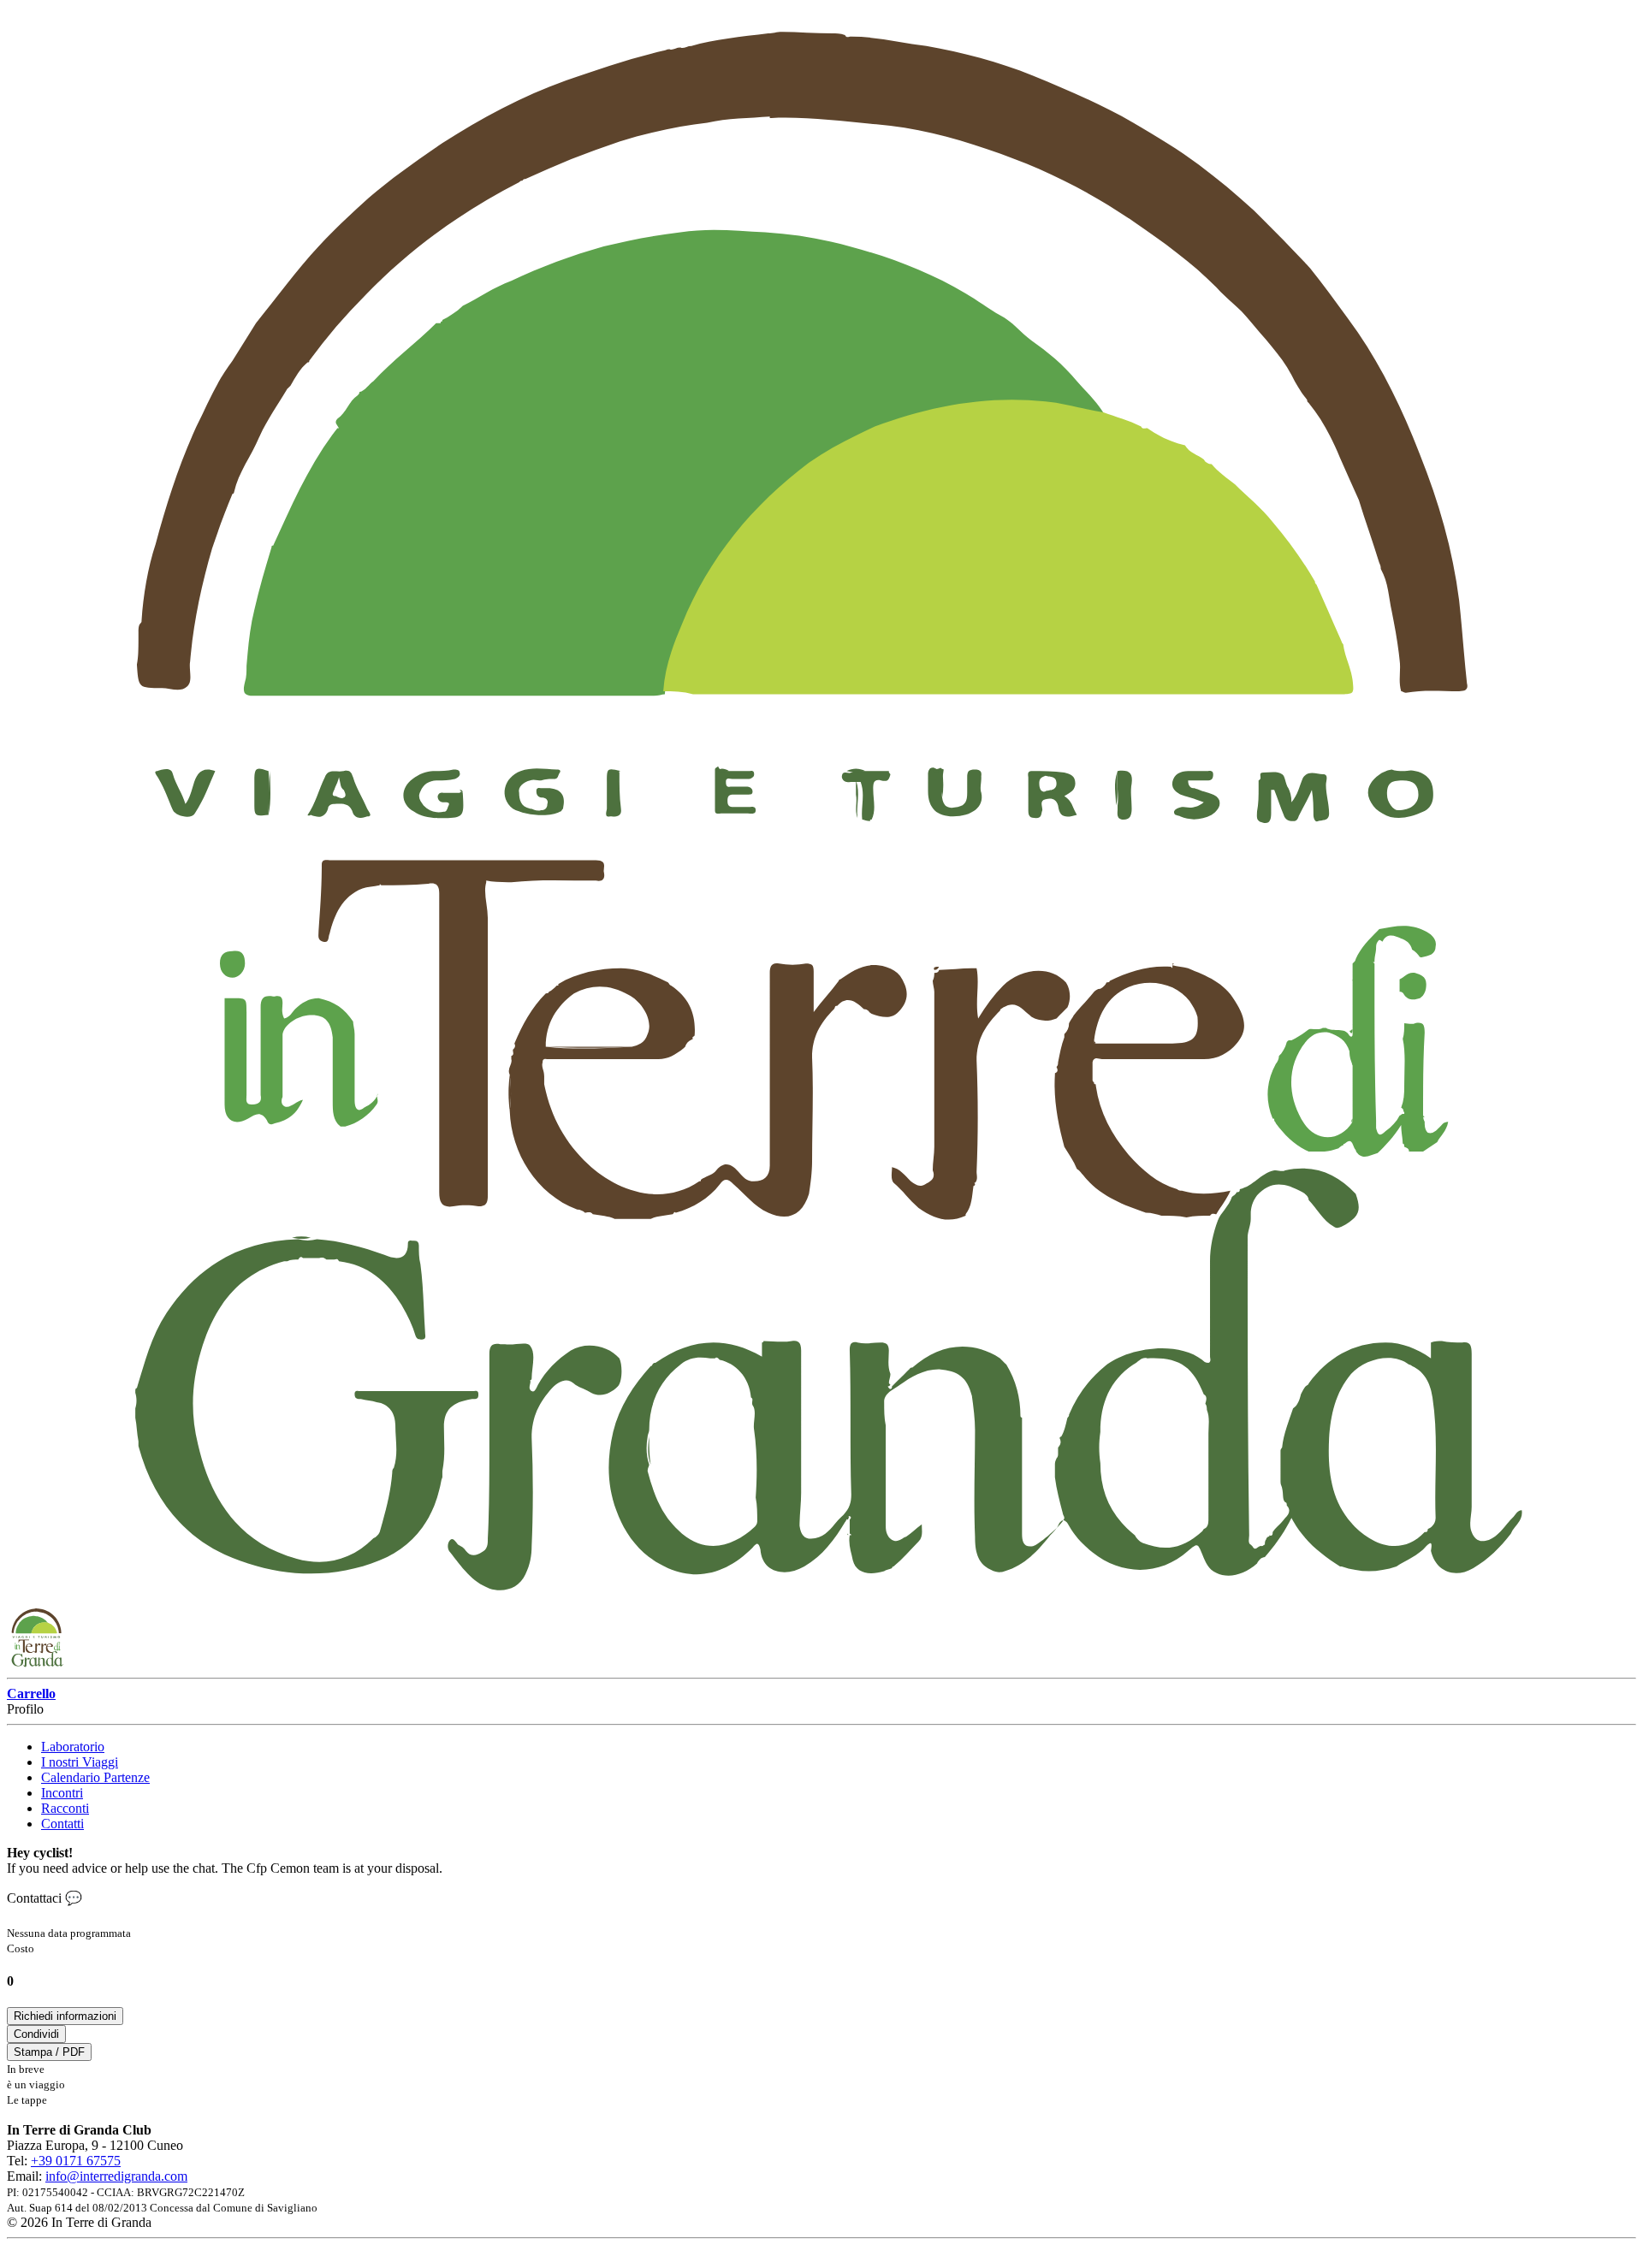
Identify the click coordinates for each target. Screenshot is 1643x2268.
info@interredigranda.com (116, 2176)
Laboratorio (73, 1747)
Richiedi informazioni (65, 2016)
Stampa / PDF (49, 2052)
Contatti (62, 1824)
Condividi (36, 2034)
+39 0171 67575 (76, 2161)
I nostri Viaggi (80, 1762)
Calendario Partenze (95, 1777)
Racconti (65, 1808)
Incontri (62, 1793)
